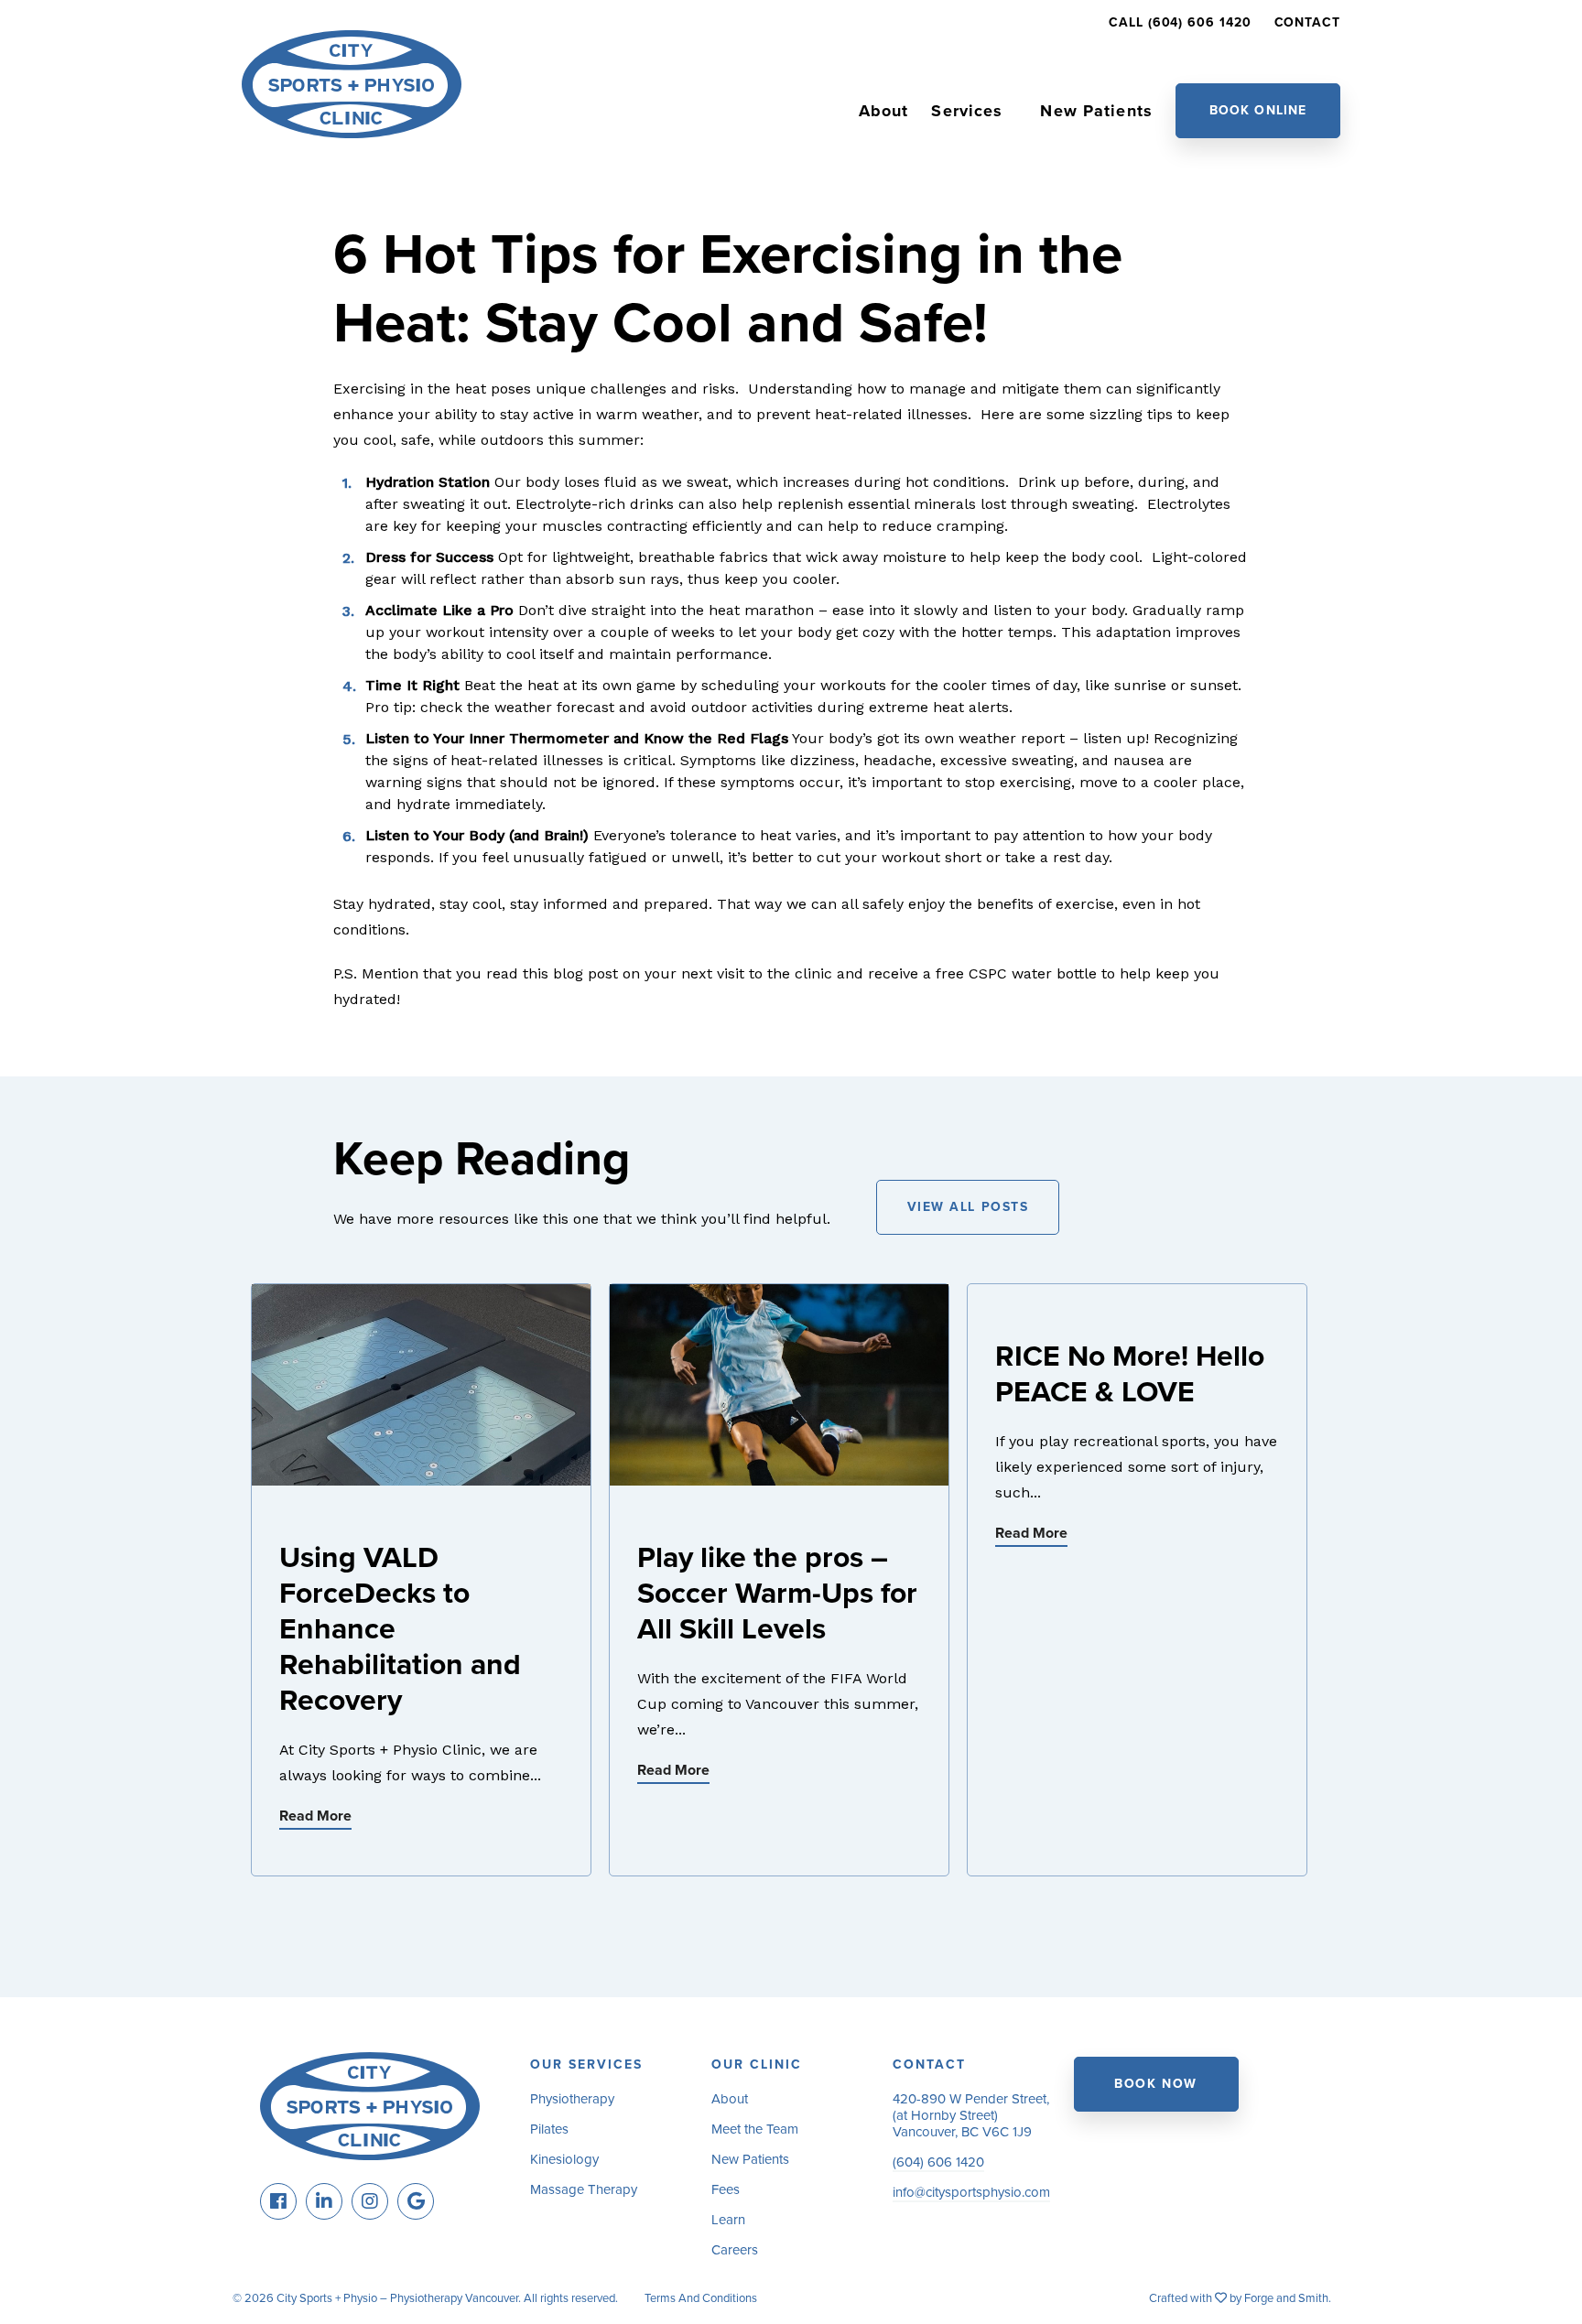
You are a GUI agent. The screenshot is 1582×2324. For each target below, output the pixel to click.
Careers (735, 2250)
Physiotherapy (572, 2099)
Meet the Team (755, 2129)
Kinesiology (564, 2159)
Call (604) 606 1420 (1180, 22)
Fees (726, 2189)
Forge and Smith (1286, 2298)
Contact (1307, 22)
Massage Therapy (584, 2189)
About (884, 111)
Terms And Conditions (701, 2298)
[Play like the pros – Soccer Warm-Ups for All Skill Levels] (779, 1477)
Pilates (549, 2129)
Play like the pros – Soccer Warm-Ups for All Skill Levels (777, 1594)
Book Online (1258, 110)
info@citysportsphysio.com (971, 2192)
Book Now (1155, 2084)
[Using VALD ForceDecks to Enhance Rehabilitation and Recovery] (421, 1477)
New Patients (1096, 111)
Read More (315, 1816)
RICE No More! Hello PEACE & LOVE (1130, 1374)
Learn (728, 2220)
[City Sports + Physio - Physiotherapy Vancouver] (352, 130)
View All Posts (968, 1207)
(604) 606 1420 (938, 2162)
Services (967, 111)
